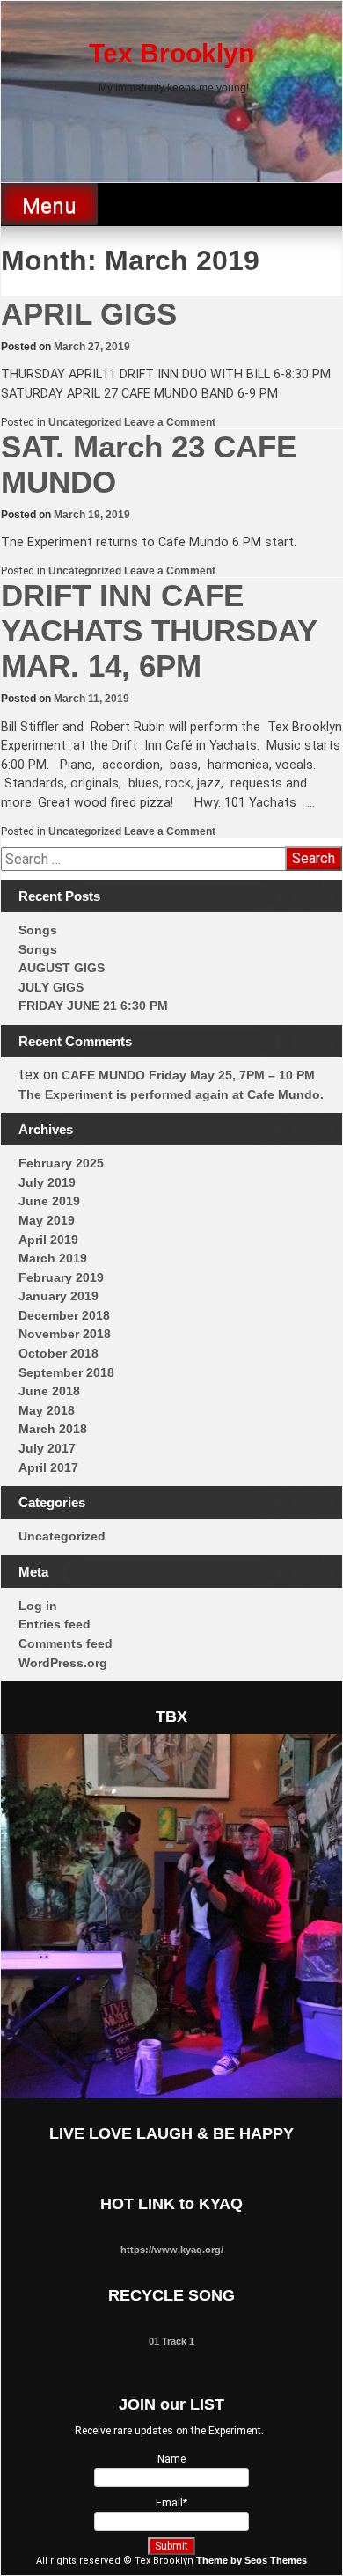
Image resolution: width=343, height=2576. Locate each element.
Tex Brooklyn (171, 53)
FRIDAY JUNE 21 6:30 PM (93, 1006)
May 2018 (47, 1410)
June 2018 (49, 1391)
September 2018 (66, 1372)
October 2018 (58, 1353)
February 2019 (61, 1277)
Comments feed (66, 1643)
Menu (49, 206)
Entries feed (55, 1624)
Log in (38, 1606)
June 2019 (49, 1201)
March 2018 (53, 1429)
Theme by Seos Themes (252, 2560)
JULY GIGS (51, 987)
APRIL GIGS (89, 314)
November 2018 (65, 1334)
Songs (38, 930)
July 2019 (47, 1182)
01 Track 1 (171, 2341)
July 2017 (47, 1448)
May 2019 (47, 1220)
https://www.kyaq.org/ (172, 2250)
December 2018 (64, 1315)
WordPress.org (63, 1663)
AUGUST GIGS (62, 968)
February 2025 (61, 1163)
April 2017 (48, 1467)
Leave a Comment (170, 422)
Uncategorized (85, 422)
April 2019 (48, 1240)
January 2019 (58, 1296)
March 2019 (53, 1258)
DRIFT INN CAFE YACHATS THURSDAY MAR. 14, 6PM (159, 630)
